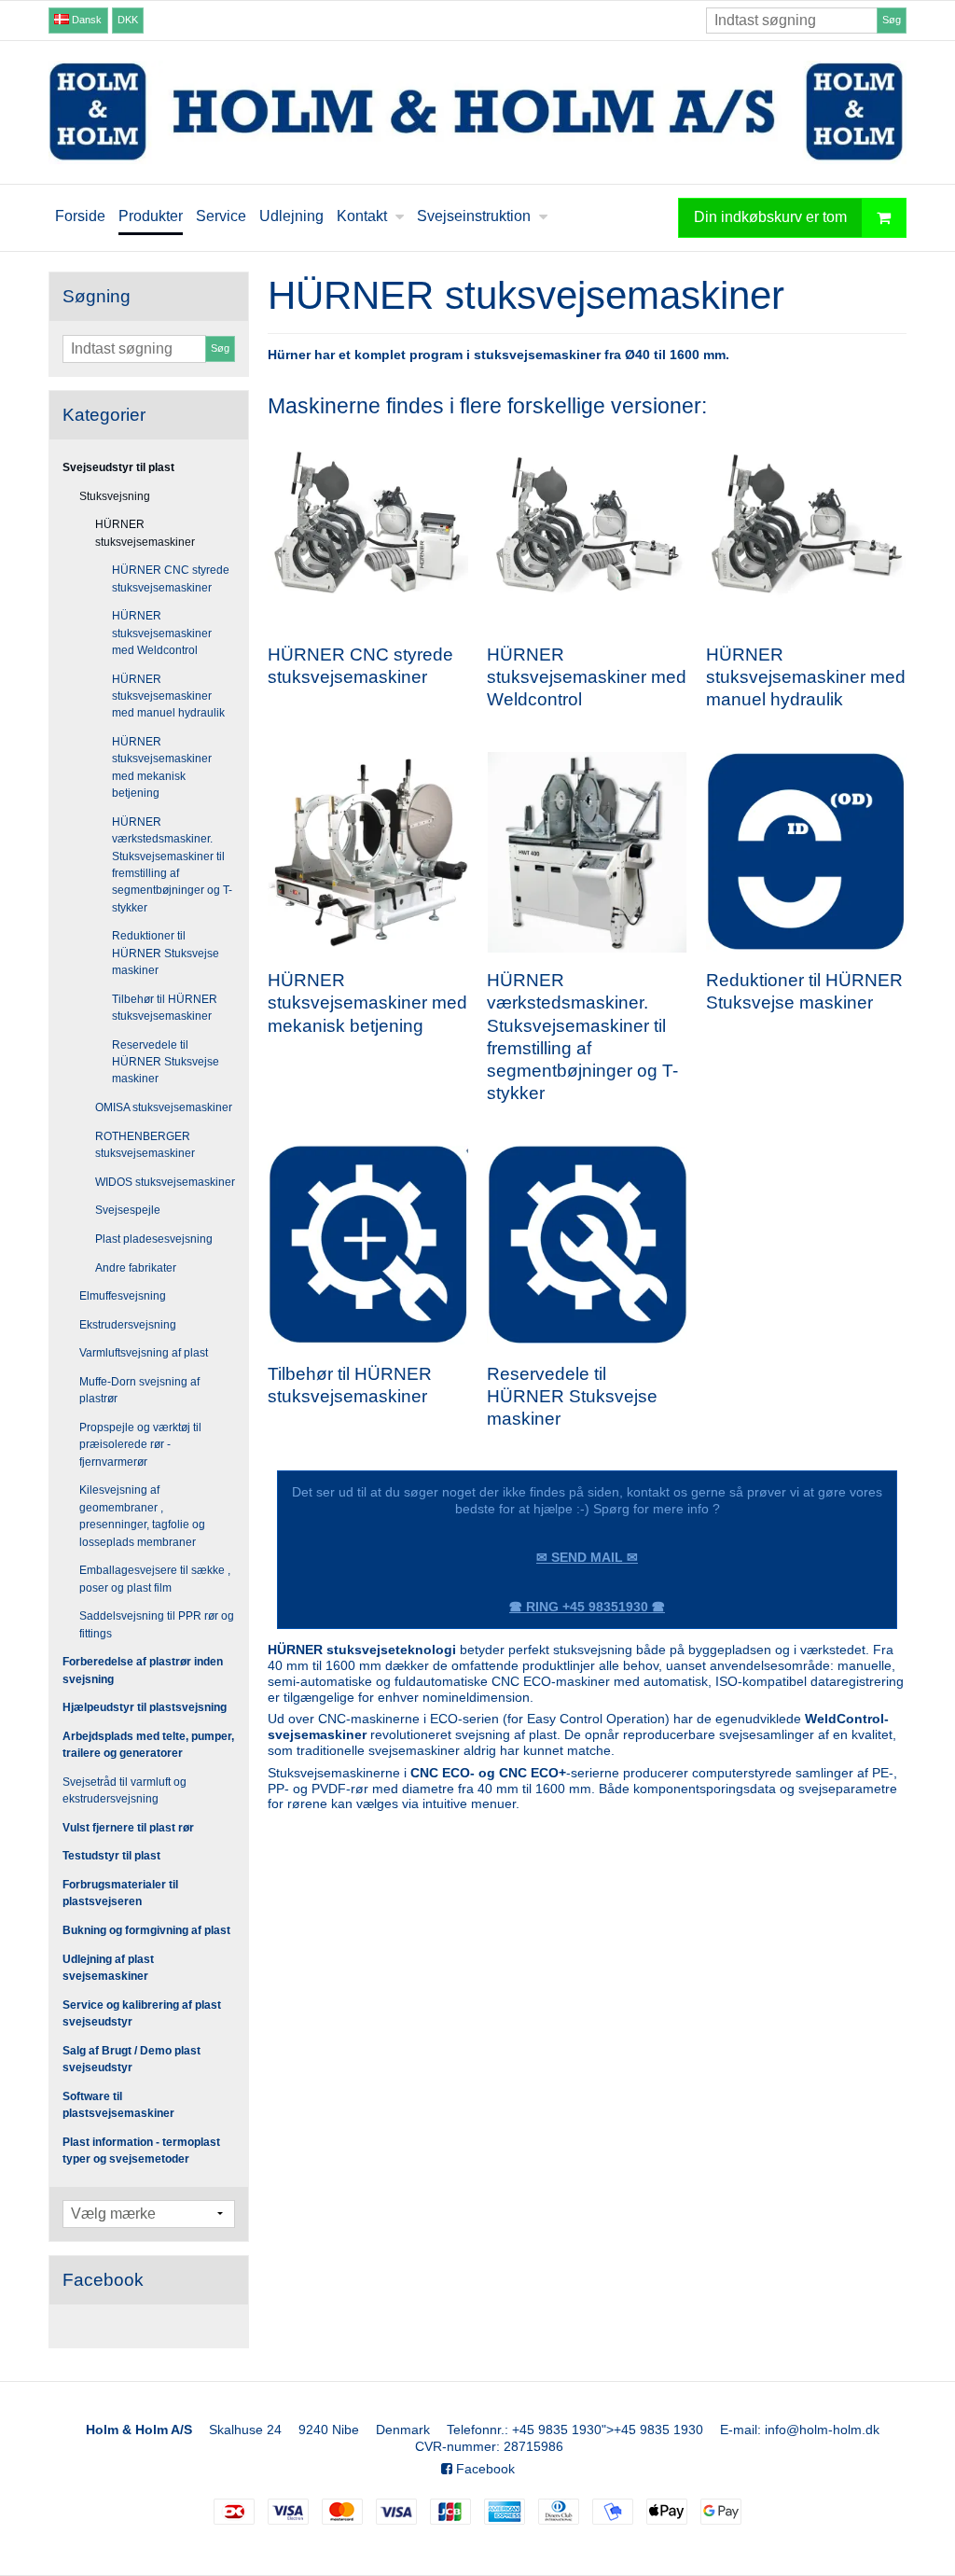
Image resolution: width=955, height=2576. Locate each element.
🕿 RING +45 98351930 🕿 (587, 1607)
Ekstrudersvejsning (128, 1325)
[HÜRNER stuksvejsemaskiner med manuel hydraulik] (806, 527)
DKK (128, 20)
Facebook (484, 2469)
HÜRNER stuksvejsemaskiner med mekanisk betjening (162, 767)
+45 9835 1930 (557, 2430)
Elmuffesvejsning (123, 1296)
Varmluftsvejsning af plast (144, 1353)
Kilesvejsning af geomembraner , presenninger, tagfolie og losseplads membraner (142, 1516)
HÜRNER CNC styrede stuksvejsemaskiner (171, 578)
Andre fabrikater (136, 1268)
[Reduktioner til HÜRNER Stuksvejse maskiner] (806, 852)
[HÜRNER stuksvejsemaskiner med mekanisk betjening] (368, 852)
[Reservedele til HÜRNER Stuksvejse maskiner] (587, 1245)
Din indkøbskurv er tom (770, 216)
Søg (892, 20)
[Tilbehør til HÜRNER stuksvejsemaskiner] (368, 1245)
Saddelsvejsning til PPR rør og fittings (157, 1624)
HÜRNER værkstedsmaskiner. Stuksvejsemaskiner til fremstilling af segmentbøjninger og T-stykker (172, 865)
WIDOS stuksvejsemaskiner (165, 1182)
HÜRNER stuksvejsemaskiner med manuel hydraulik (168, 696)
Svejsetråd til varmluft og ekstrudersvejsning (125, 1790)
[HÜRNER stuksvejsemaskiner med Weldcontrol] (587, 527)
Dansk (85, 20)
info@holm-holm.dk (822, 2430)
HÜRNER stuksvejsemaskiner (145, 533)
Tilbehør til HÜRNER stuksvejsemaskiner (165, 1008)
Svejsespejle (128, 1210)
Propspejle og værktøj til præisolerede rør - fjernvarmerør (140, 1445)
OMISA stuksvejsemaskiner (164, 1107)
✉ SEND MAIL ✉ (587, 1557)
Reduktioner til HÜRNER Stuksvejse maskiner (166, 953)
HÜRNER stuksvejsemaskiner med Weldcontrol (162, 633)
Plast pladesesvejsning (154, 1239)
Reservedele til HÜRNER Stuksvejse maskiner (166, 1062)
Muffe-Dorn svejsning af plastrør (139, 1390)
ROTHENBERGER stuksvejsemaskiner (145, 1145)
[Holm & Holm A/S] (477, 112)
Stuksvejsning (115, 496)
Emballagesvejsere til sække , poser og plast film (155, 1579)
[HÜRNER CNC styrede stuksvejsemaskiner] (368, 527)
